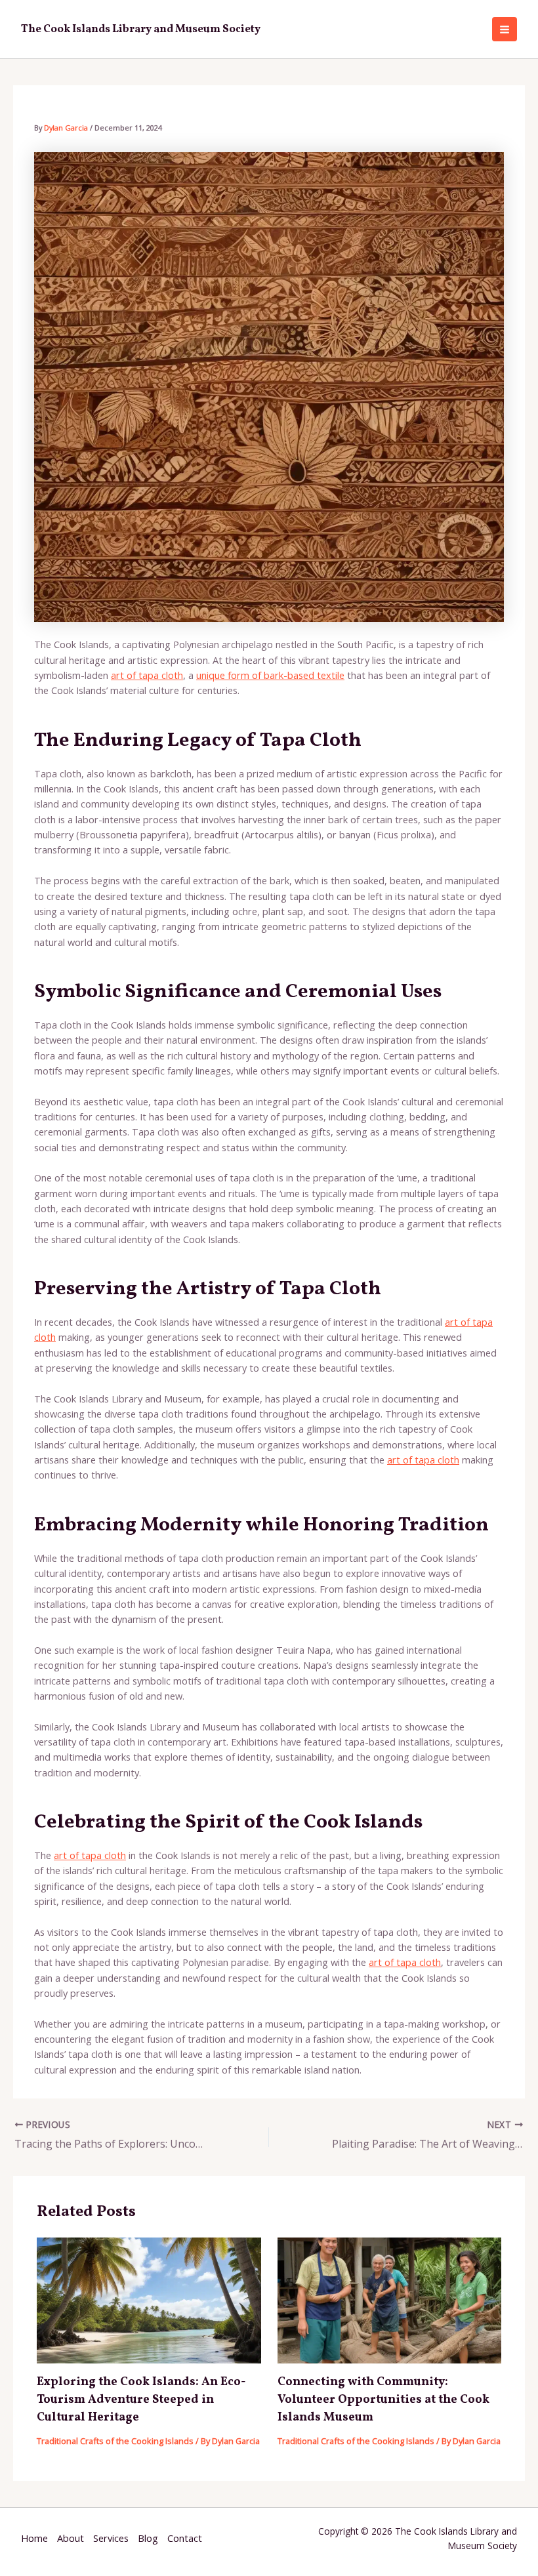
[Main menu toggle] (505, 30)
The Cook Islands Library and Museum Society (141, 29)
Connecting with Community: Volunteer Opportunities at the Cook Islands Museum (383, 2400)
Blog (148, 2538)
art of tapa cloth (147, 675)
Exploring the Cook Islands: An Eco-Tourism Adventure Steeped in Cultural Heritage (141, 2400)
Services (111, 2538)
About (71, 2538)
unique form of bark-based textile (270, 675)
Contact (185, 2538)
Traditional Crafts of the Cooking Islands (115, 2441)
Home (34, 2538)
